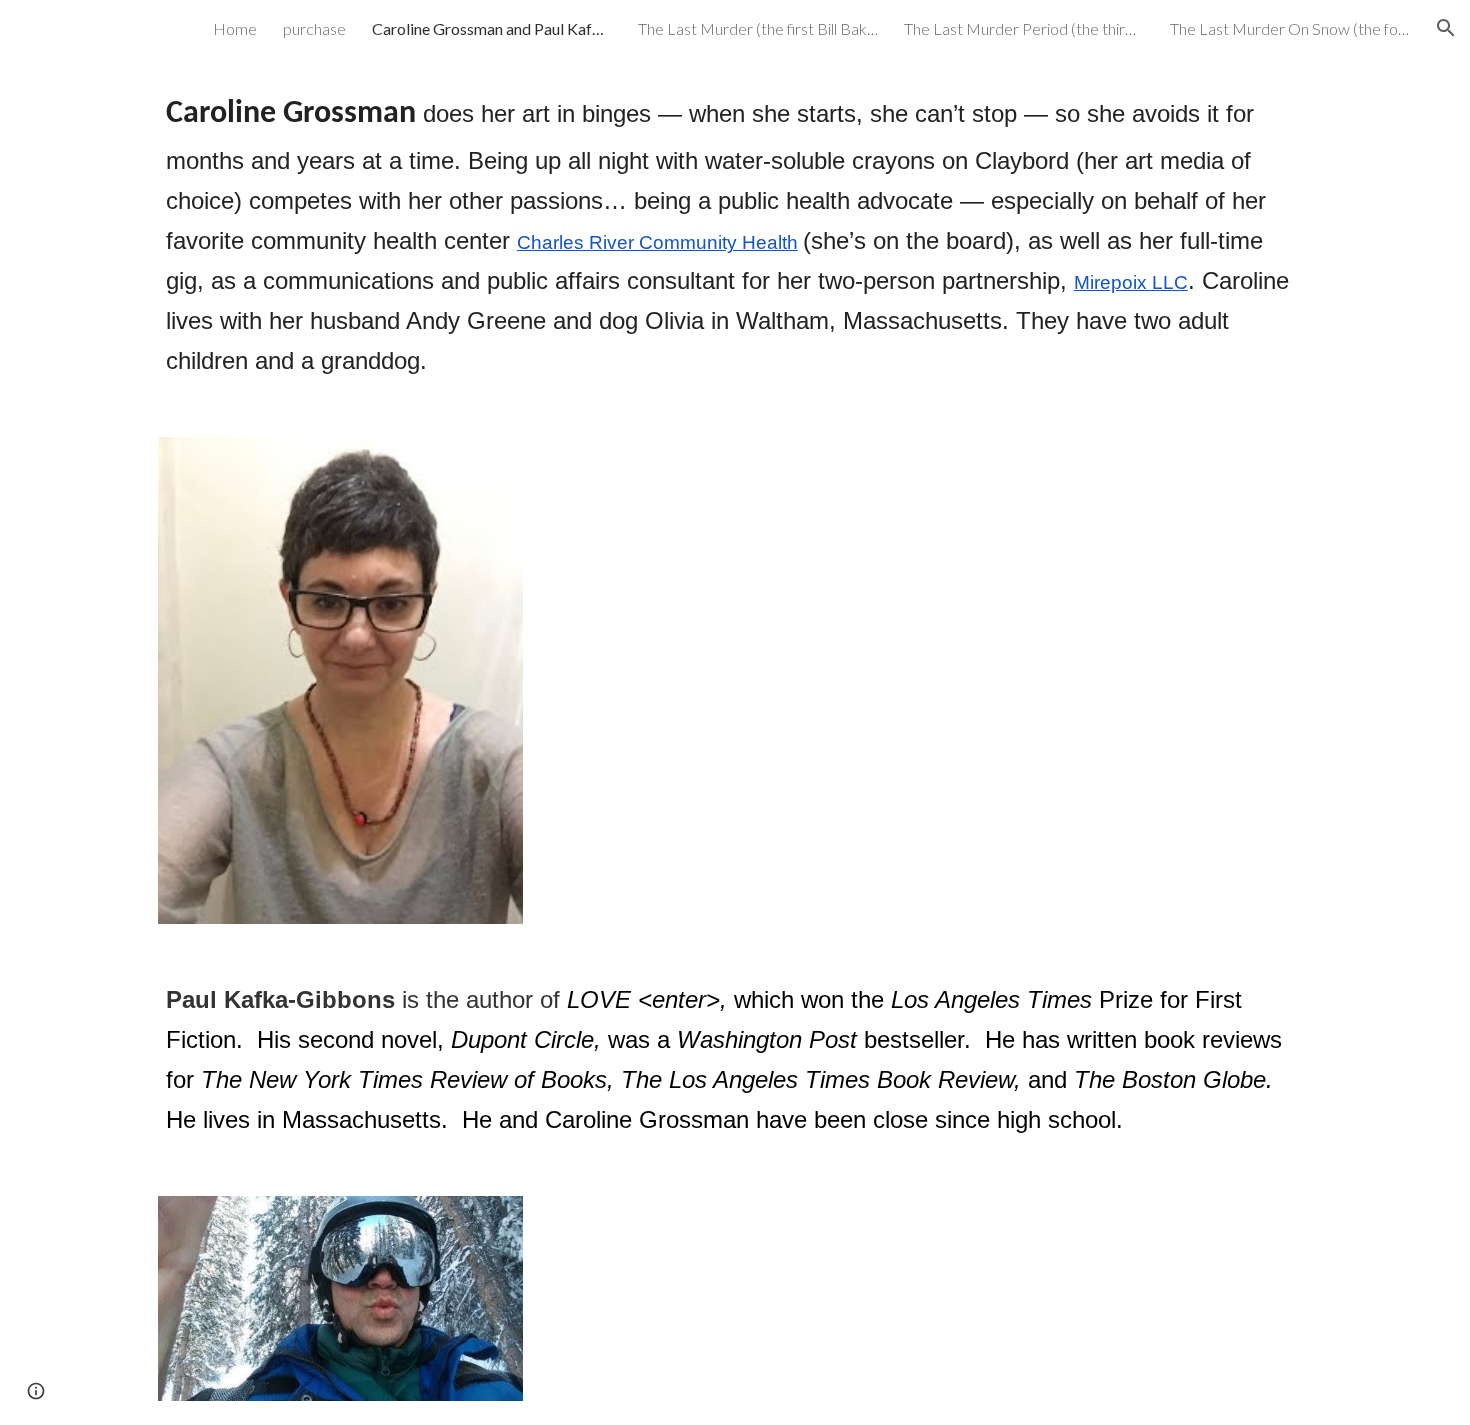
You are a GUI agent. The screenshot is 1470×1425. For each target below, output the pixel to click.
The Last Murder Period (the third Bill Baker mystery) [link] (1024, 28)
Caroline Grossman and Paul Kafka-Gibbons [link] (492, 28)
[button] (1446, 28)
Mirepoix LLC (1131, 282)
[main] (735, 234)
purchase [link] (314, 28)
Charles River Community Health (657, 242)
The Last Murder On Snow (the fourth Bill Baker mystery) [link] (1290, 28)
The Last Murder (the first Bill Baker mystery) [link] (758, 28)
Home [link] (235, 28)
